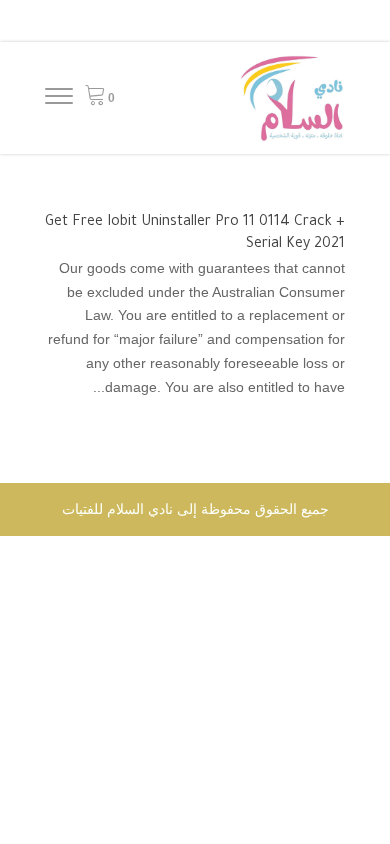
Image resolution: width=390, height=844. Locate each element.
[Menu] (59, 99)
